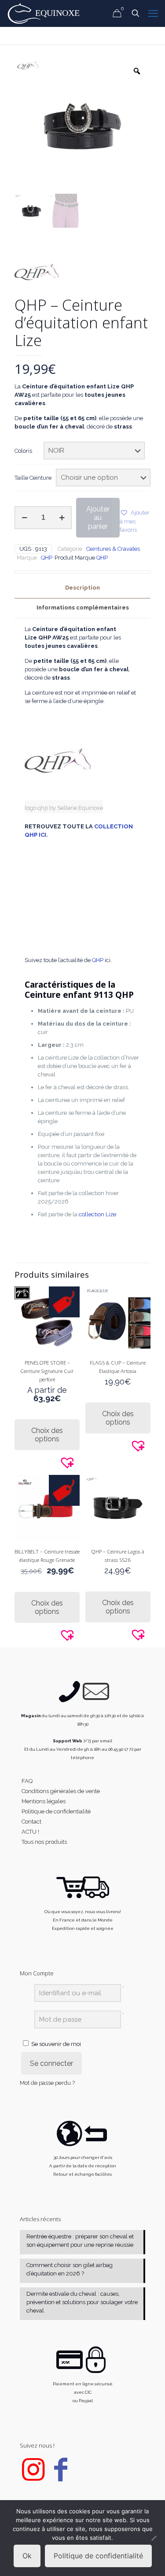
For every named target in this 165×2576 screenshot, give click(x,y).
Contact (31, 1822)
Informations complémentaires (83, 607)
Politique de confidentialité (56, 1811)
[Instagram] (33, 2477)
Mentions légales (44, 1801)
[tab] (82, 588)
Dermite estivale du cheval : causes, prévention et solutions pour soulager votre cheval (82, 2302)
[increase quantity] (62, 518)
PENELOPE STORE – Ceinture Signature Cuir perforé (47, 1371)
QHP (47, 558)
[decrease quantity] (24, 518)
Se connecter (51, 2063)
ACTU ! (30, 1832)
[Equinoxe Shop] (46, 13)
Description (82, 588)
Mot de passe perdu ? (47, 2083)
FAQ (27, 1781)
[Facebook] (61, 2477)
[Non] (154, 2538)
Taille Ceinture (33, 478)
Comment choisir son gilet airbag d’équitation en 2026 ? (70, 2269)
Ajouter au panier (98, 517)
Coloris (23, 451)
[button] (135, 521)
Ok (27, 2556)
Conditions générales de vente (61, 1791)
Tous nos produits (44, 1842)
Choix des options (47, 1435)
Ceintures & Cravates (113, 549)
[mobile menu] (153, 13)
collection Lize (97, 1214)
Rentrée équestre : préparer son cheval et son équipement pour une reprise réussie (80, 2241)
